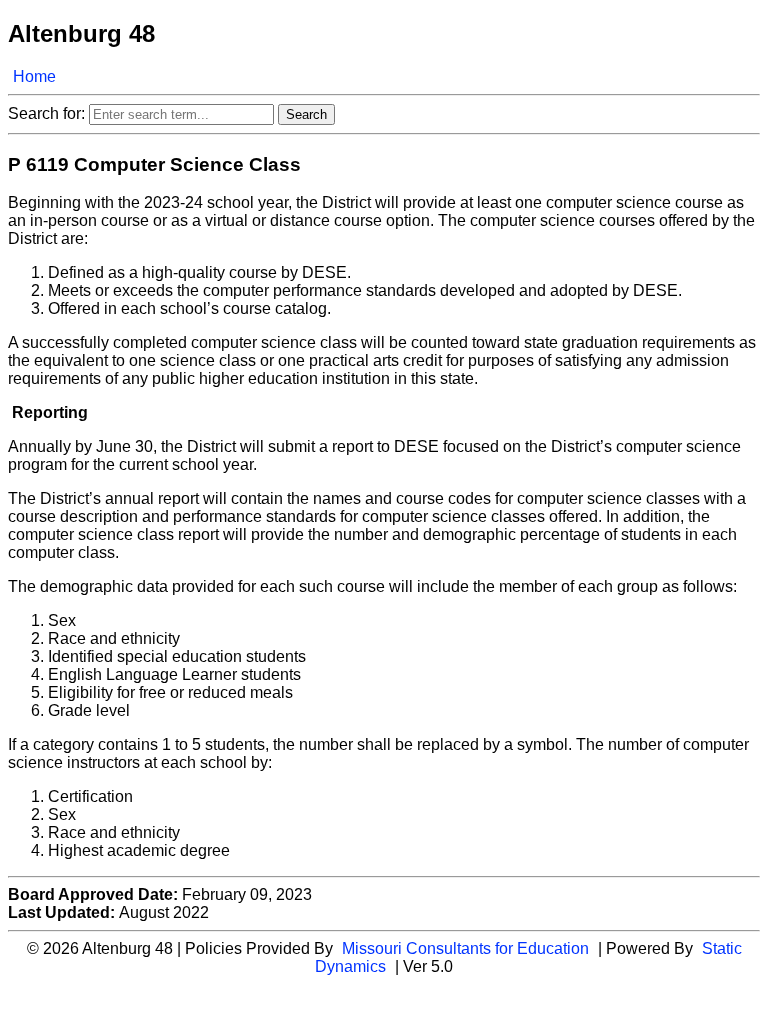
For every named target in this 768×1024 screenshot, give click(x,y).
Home (34, 76)
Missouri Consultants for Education (465, 948)
